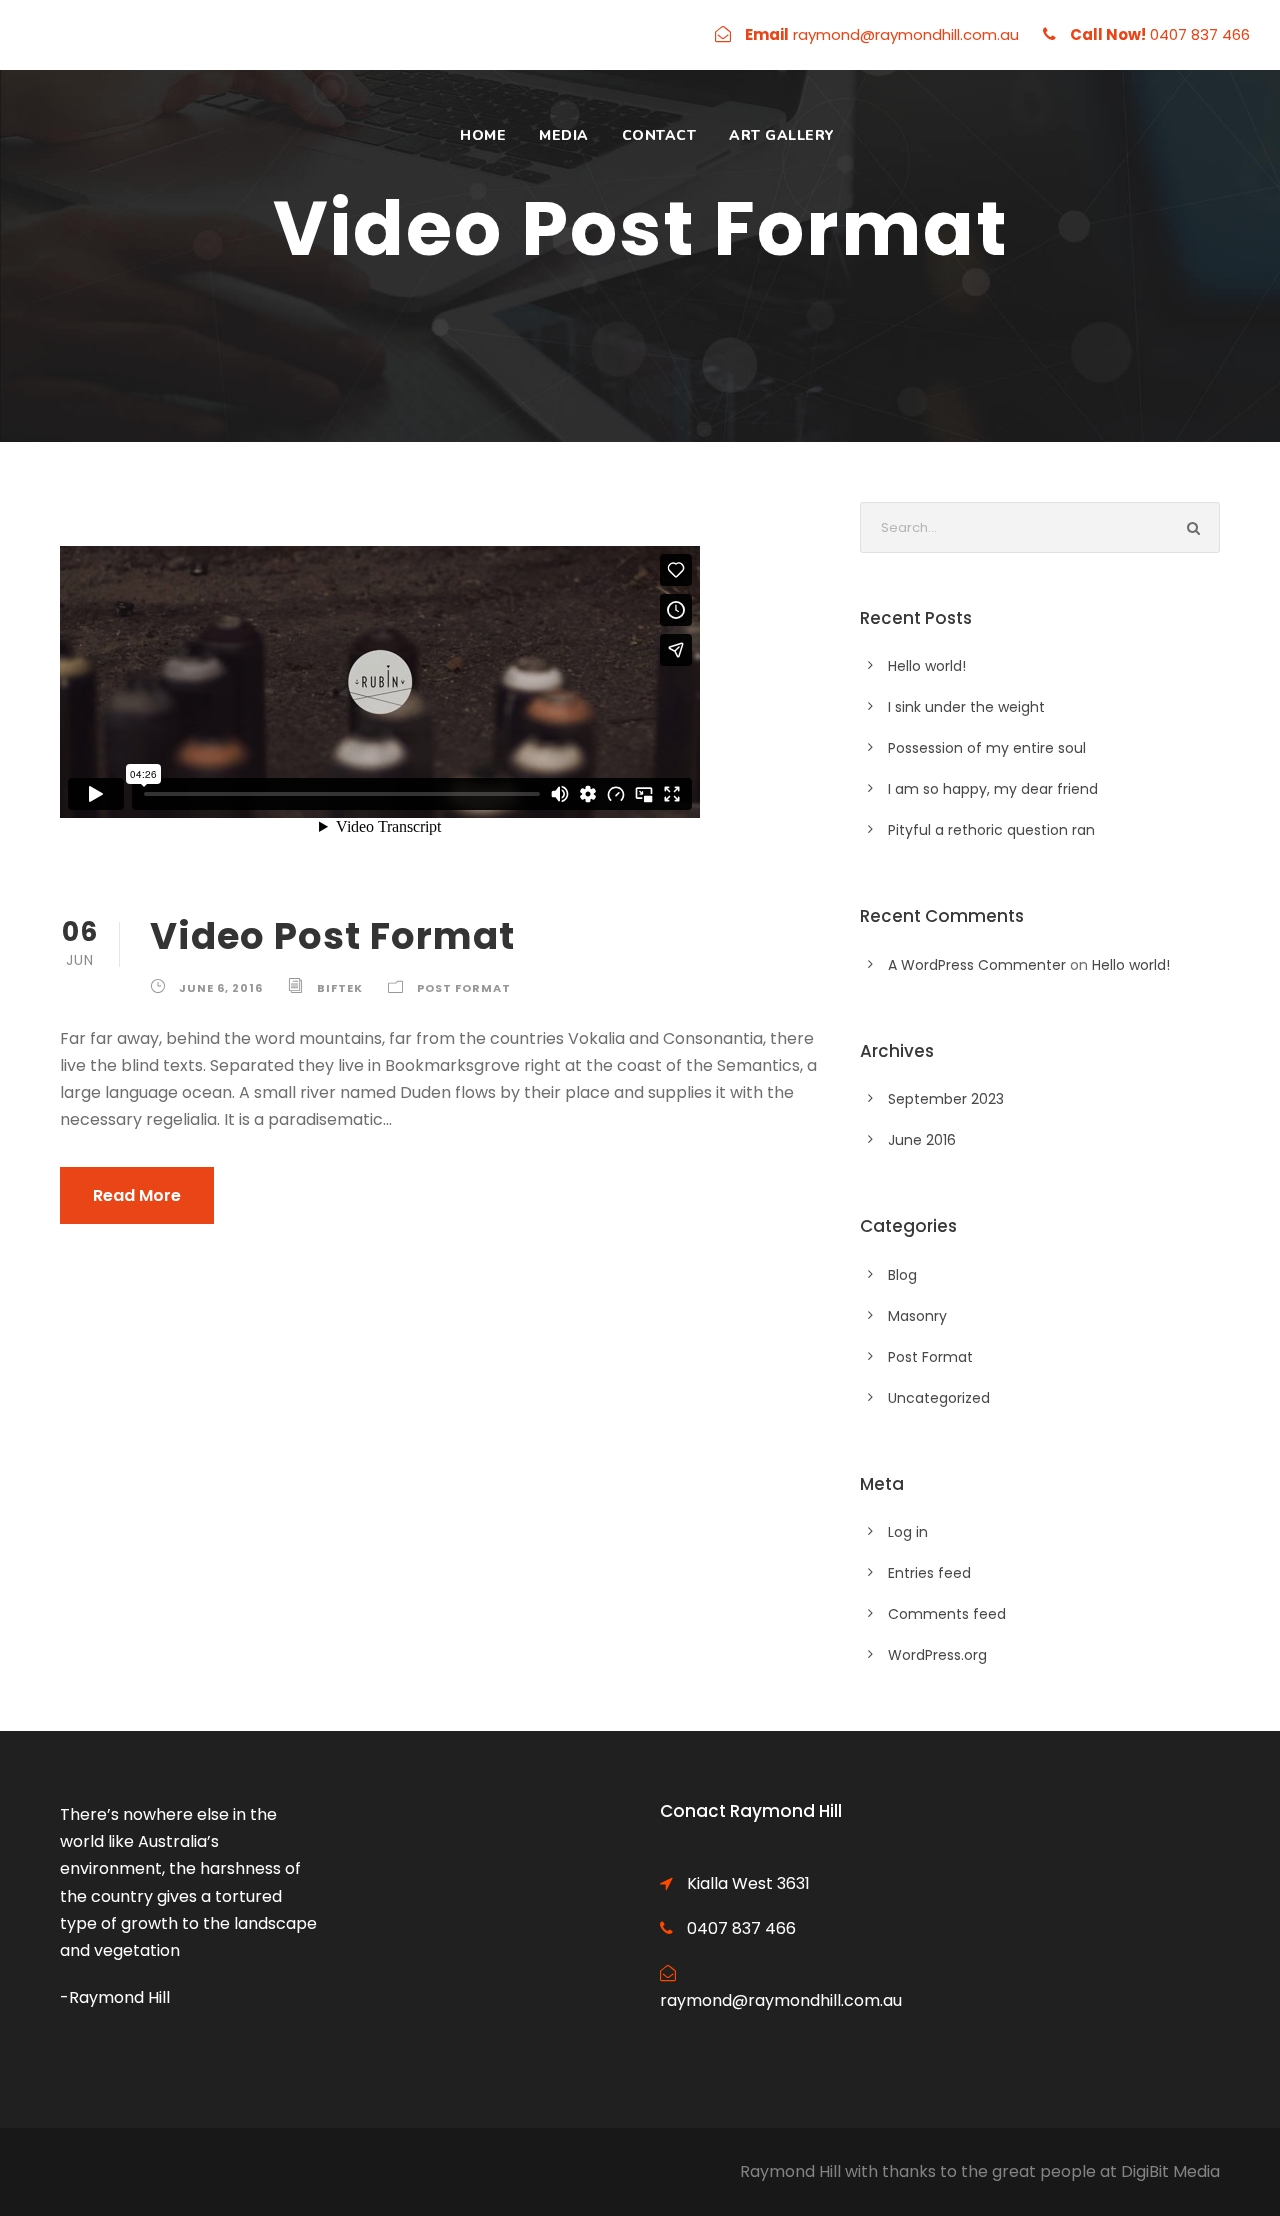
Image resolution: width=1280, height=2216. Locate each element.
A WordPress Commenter (977, 965)
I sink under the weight (966, 707)
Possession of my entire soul (987, 748)
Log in (908, 1532)
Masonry (917, 1316)
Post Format (464, 988)
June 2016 (922, 1140)
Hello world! (927, 666)
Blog (902, 1275)
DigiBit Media (1170, 2171)
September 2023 (946, 1099)
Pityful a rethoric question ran (991, 830)
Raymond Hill (790, 2171)
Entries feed (929, 1573)
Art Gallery (782, 135)
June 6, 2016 (221, 988)
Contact (659, 135)
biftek (340, 988)
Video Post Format (332, 936)
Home (483, 135)
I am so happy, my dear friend (993, 789)
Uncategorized (939, 1398)
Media (564, 135)
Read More (137, 1195)
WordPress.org (937, 1655)
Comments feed (947, 1614)
